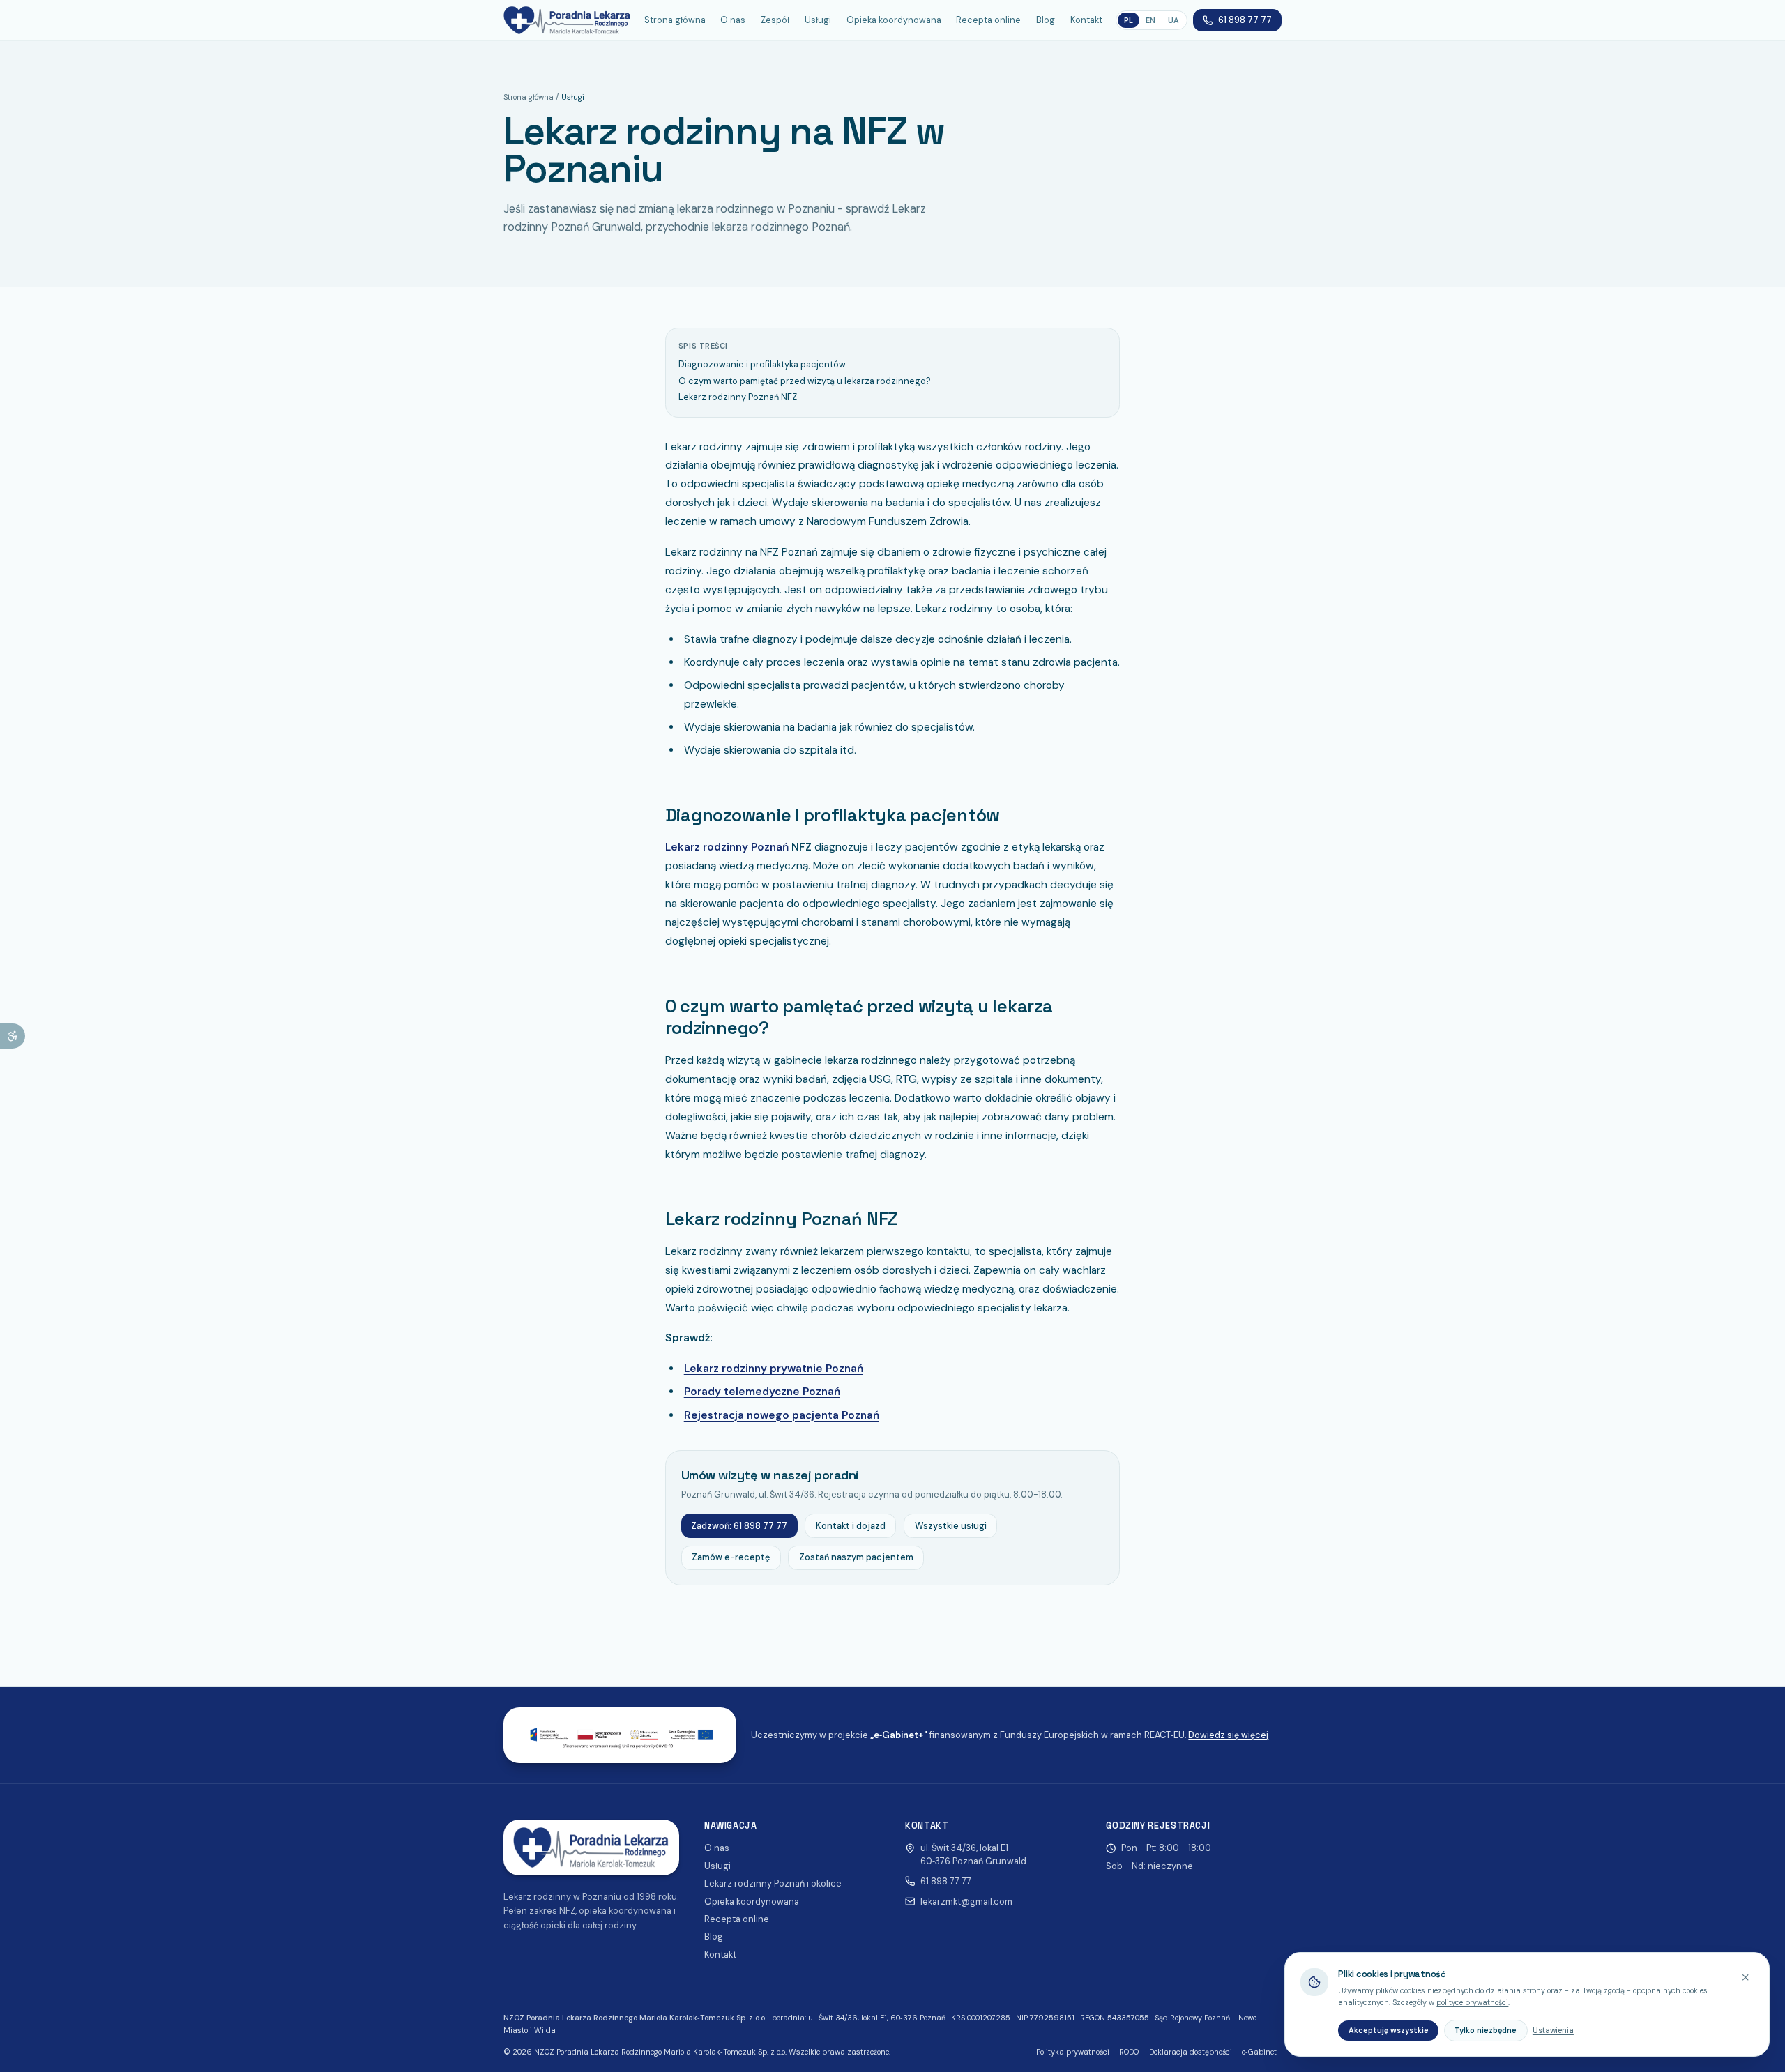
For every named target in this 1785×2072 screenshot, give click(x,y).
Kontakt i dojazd (851, 1526)
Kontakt (1086, 20)
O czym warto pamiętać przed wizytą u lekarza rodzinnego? (805, 381)
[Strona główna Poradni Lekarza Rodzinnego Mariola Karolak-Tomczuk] (567, 20)
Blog (1046, 20)
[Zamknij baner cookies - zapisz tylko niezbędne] (1746, 1977)
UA (1173, 20)
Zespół (775, 20)
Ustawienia (1553, 2030)
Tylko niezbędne (1486, 2030)
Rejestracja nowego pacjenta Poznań (782, 1415)
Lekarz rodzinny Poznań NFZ (738, 397)
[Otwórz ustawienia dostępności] (13, 1036)
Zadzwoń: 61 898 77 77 (739, 1526)
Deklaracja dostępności (1191, 2052)
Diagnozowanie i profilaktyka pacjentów (762, 364)
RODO (1129, 2052)
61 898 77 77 (1245, 20)
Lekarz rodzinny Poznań (727, 847)
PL (1129, 20)
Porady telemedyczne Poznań (762, 1392)
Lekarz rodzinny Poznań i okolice (773, 1883)
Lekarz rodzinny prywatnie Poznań (774, 1369)
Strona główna (675, 20)
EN (1150, 20)
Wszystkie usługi (951, 1526)
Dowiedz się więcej (1228, 1735)
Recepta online (988, 20)
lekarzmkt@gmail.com (966, 1902)
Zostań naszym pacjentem (856, 1557)
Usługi (818, 20)
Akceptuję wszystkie (1389, 2030)
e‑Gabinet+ (1262, 2052)
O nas (733, 20)
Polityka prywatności (1073, 2052)
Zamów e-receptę (731, 1557)
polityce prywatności (1472, 2002)
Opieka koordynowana (894, 20)
